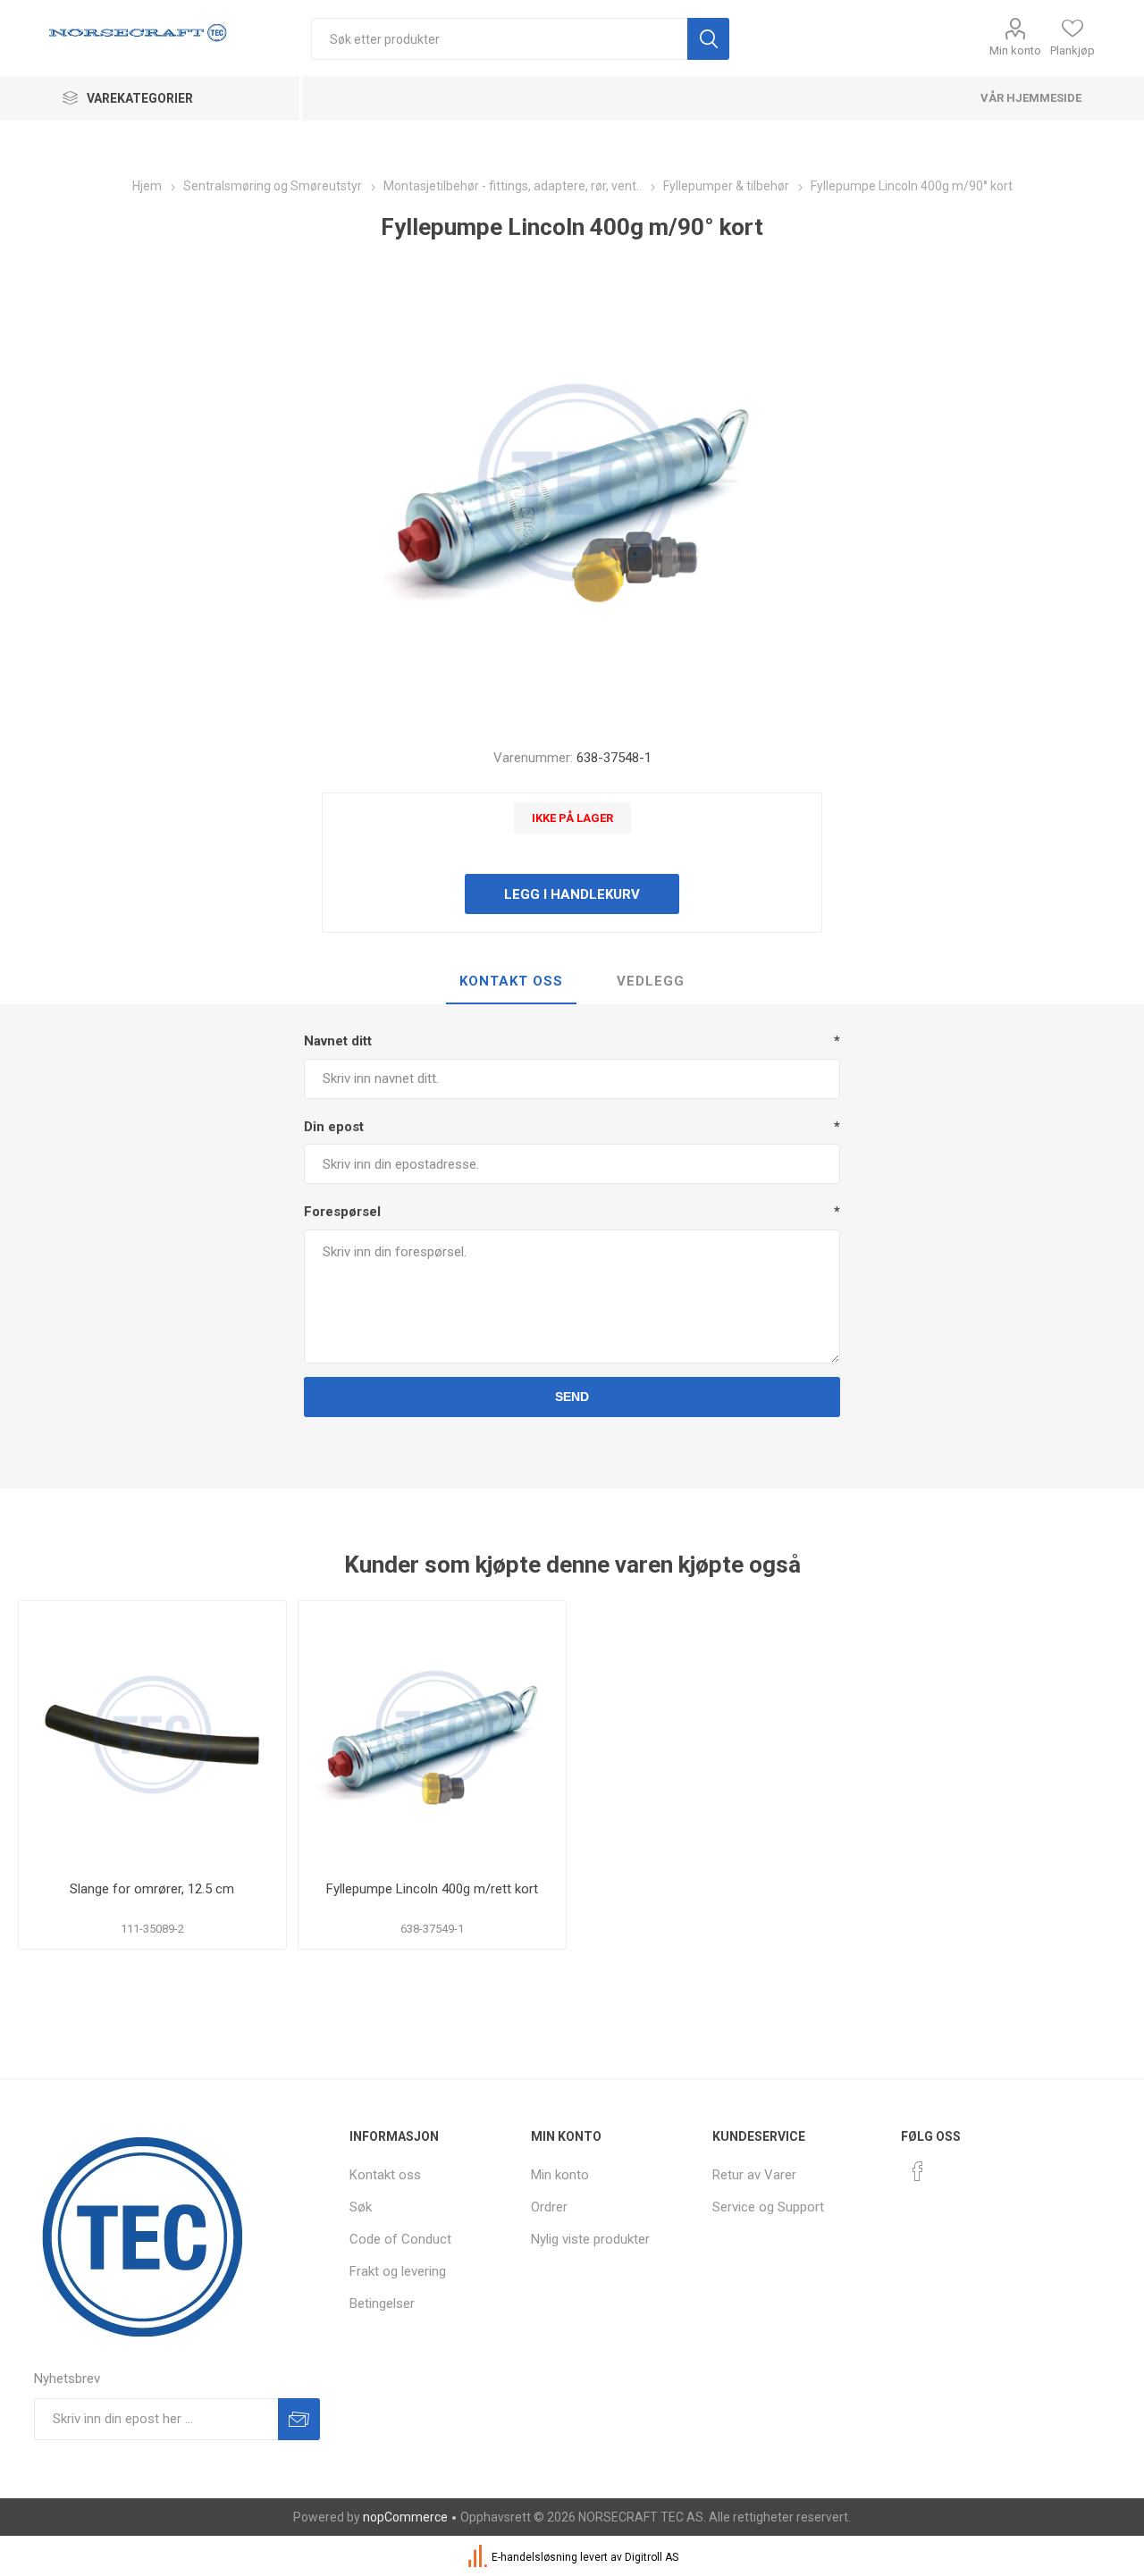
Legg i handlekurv (572, 894)
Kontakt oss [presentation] (511, 981)
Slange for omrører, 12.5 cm (152, 1889)
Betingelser (382, 2303)
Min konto (1015, 50)
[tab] (511, 982)
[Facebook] (918, 2171)
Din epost (334, 1127)
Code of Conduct (400, 2239)
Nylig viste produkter (590, 2239)
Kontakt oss (385, 2175)
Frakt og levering (398, 2271)
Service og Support (768, 2207)
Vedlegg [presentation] (651, 981)
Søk (361, 2207)
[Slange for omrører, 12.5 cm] (152, 1735)
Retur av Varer (754, 2175)
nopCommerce (405, 2517)
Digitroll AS (652, 2557)
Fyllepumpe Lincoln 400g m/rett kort (432, 1889)
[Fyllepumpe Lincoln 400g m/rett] (432, 1735)
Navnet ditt (338, 1041)
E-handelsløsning (534, 2557)
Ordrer (549, 2207)
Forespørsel (342, 1212)
